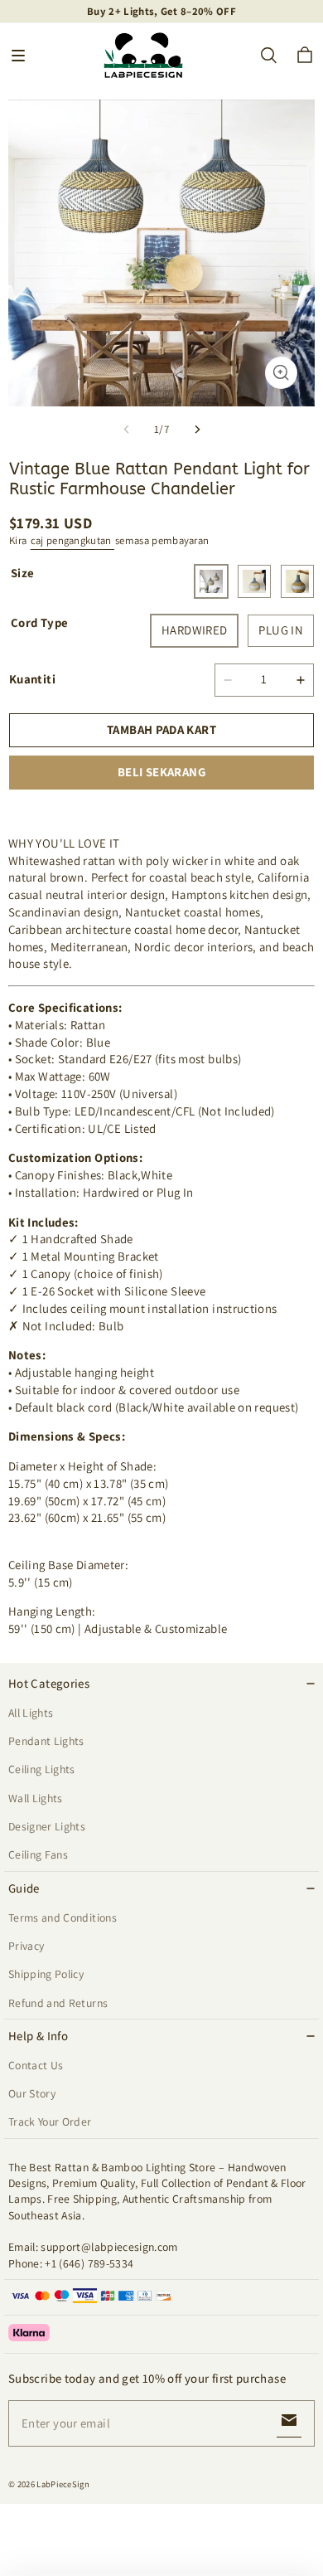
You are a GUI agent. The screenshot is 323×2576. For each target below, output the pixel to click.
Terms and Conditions (63, 1917)
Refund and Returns (58, 2003)
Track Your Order (50, 2122)
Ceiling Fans (38, 1854)
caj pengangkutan (72, 540)
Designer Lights (47, 1826)
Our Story (32, 2093)
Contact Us (36, 2065)
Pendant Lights (46, 1741)
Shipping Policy (46, 1974)
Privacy (26, 1946)
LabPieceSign (63, 2484)
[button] (18, 56)
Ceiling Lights (42, 1769)
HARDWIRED (194, 630)
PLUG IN (281, 630)
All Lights (31, 1713)
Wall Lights (36, 1798)
